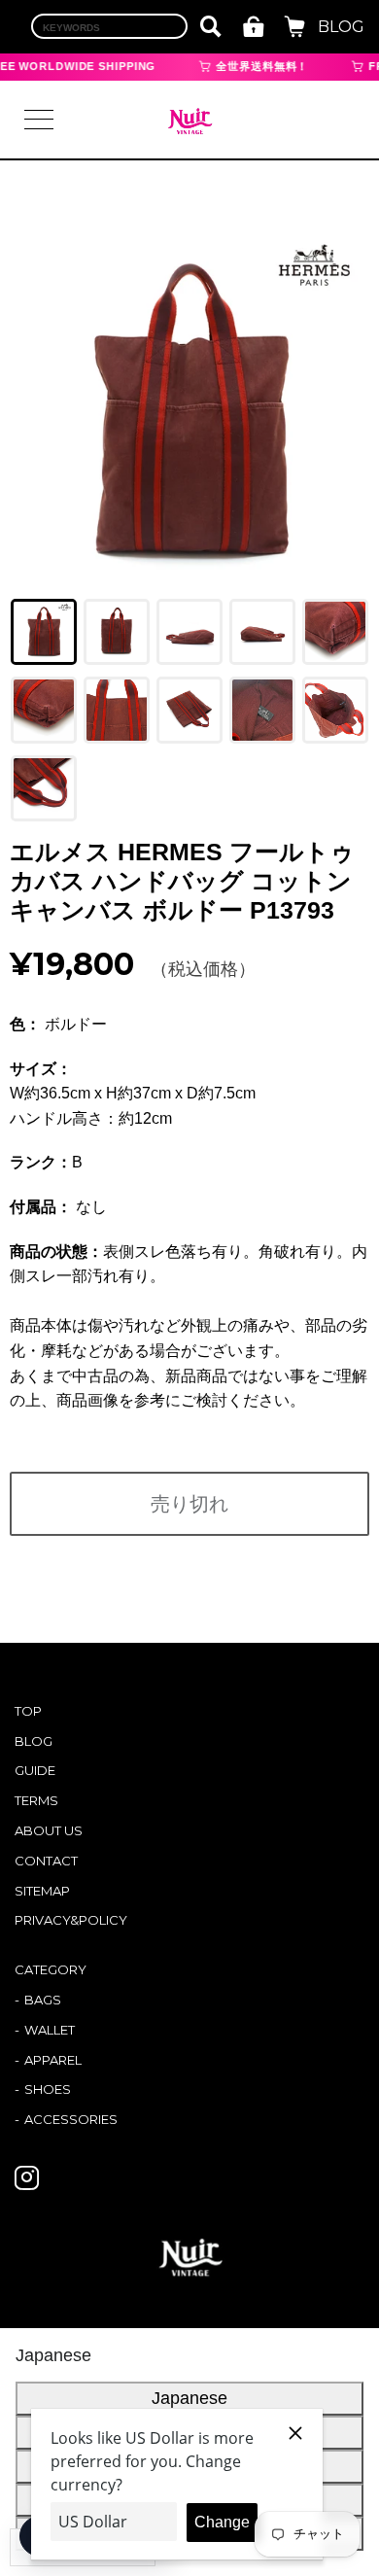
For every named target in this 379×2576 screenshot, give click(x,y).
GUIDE (35, 1770)
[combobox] (109, 26)
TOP (28, 1711)
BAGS (43, 2000)
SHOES (48, 2089)
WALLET (50, 2030)
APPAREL (53, 2060)
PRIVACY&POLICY (71, 1920)
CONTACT (46, 1861)
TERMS (36, 1800)
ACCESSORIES (71, 2119)
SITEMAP (42, 1891)
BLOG (341, 27)
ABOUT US (49, 1830)
